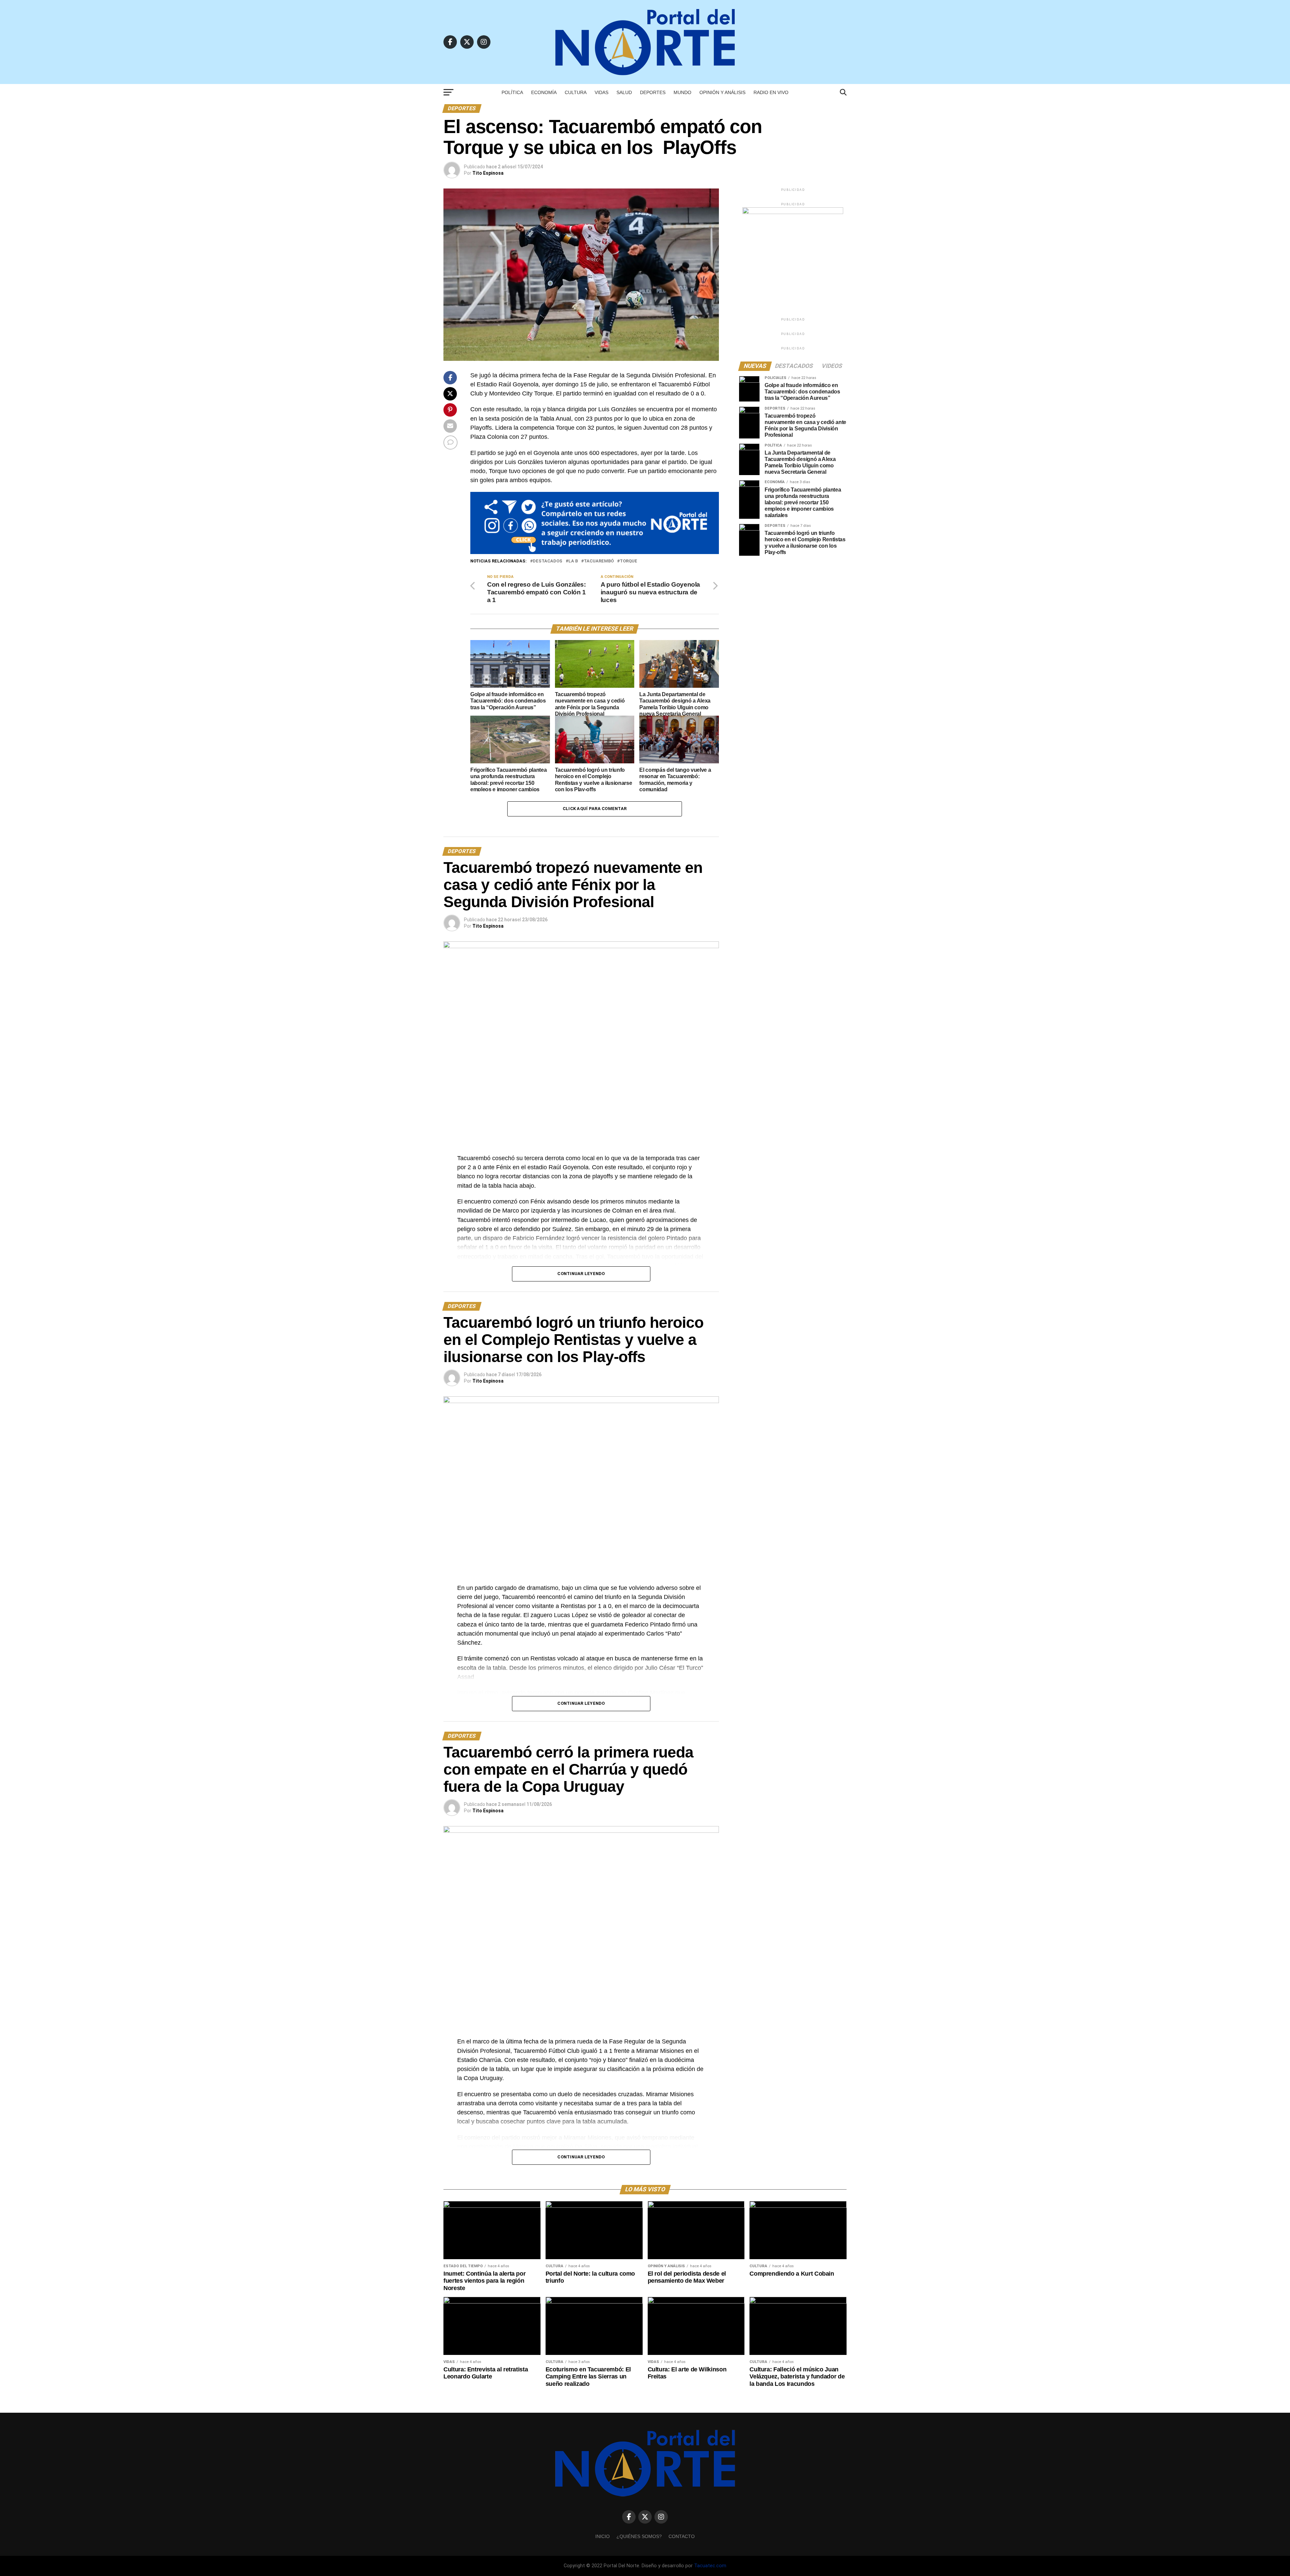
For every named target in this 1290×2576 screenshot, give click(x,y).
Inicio (603, 2536)
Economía (544, 92)
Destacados (548, 561)
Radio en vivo (771, 92)
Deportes (653, 92)
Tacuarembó (599, 561)
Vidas (601, 92)
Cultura (576, 92)
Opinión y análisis (722, 92)
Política (512, 92)
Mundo (682, 92)
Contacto (682, 2536)
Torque (629, 561)
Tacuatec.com (710, 2566)
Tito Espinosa (488, 173)
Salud (624, 92)
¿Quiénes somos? (639, 2536)
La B (573, 561)
